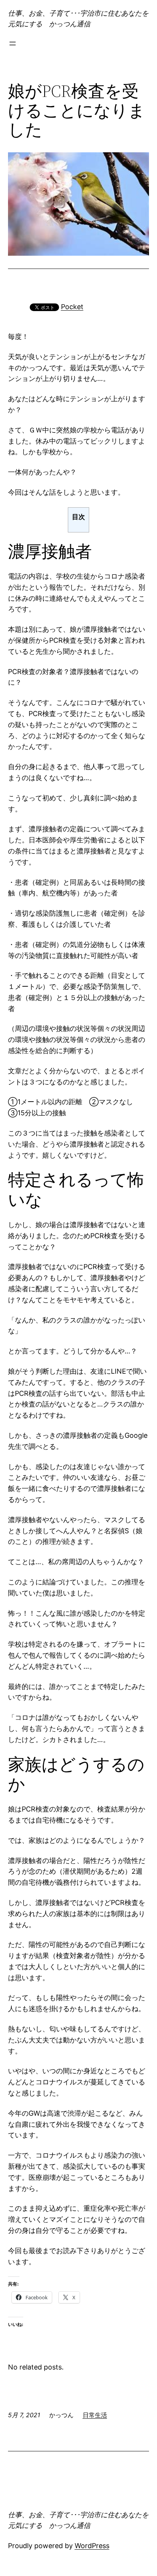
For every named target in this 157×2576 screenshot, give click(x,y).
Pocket (72, 307)
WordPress (92, 2546)
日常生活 (95, 2415)
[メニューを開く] (13, 44)
